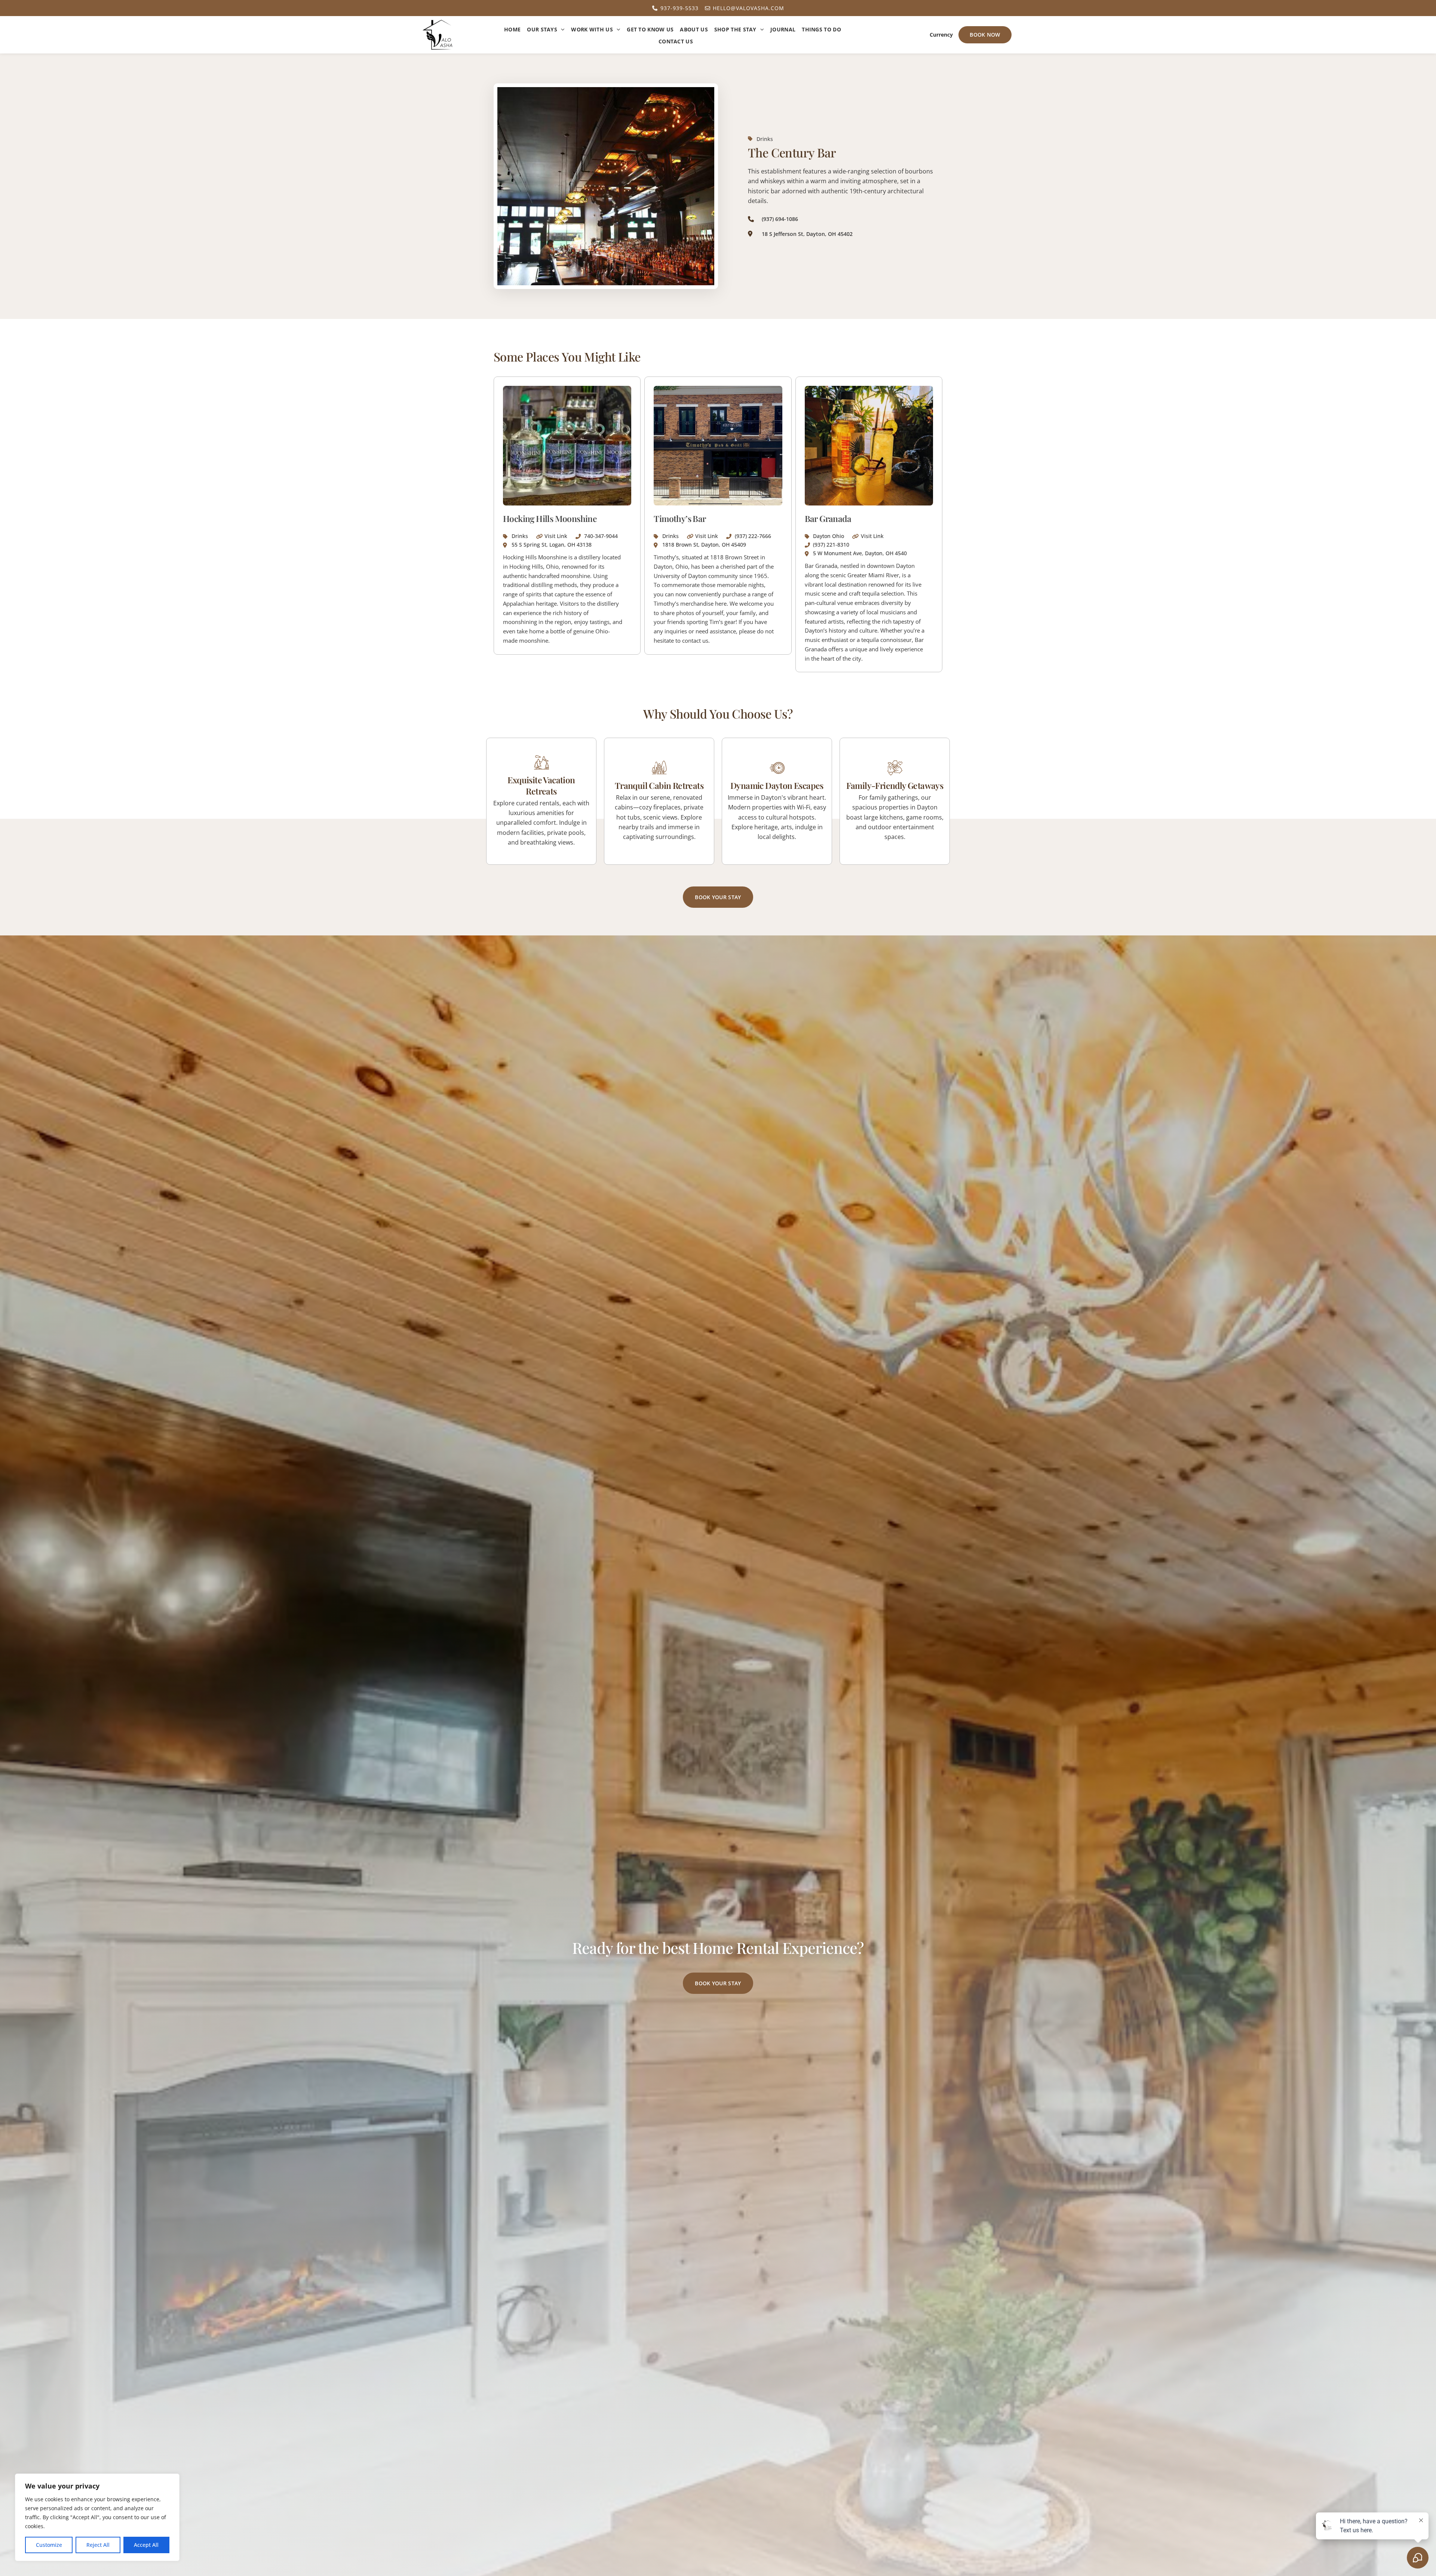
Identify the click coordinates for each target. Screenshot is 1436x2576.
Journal (783, 29)
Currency (941, 35)
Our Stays (542, 29)
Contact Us (676, 41)
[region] (97, 2517)
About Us (694, 29)
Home (512, 29)
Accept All (146, 2545)
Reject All (98, 2545)
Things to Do (821, 29)
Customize (49, 2545)
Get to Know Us (650, 29)
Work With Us (592, 29)
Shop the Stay (735, 29)
